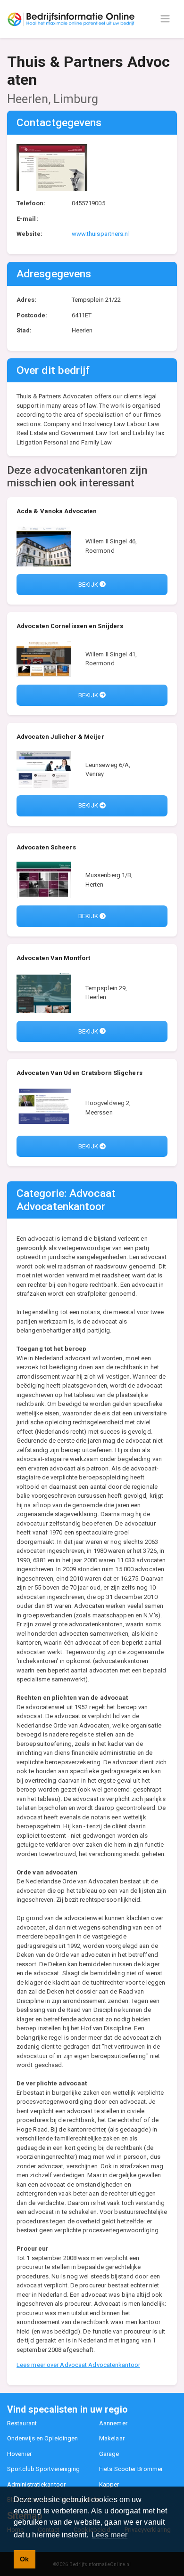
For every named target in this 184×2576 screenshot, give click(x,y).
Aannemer (113, 2423)
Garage (109, 2454)
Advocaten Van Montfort (53, 958)
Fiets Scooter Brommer (131, 2469)
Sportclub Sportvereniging (44, 2469)
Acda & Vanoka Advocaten (57, 511)
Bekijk (89, 585)
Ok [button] (24, 2559)
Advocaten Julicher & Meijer (60, 737)
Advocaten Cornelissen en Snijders (70, 626)
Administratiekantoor (36, 2484)
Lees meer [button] (109, 2535)
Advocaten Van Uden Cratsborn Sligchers (79, 1073)
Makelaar (112, 2438)
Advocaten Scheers (46, 847)
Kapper (109, 2484)
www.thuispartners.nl (101, 234)
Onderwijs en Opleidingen (42, 2438)
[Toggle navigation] (165, 19)
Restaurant (22, 2423)
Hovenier (19, 2454)
